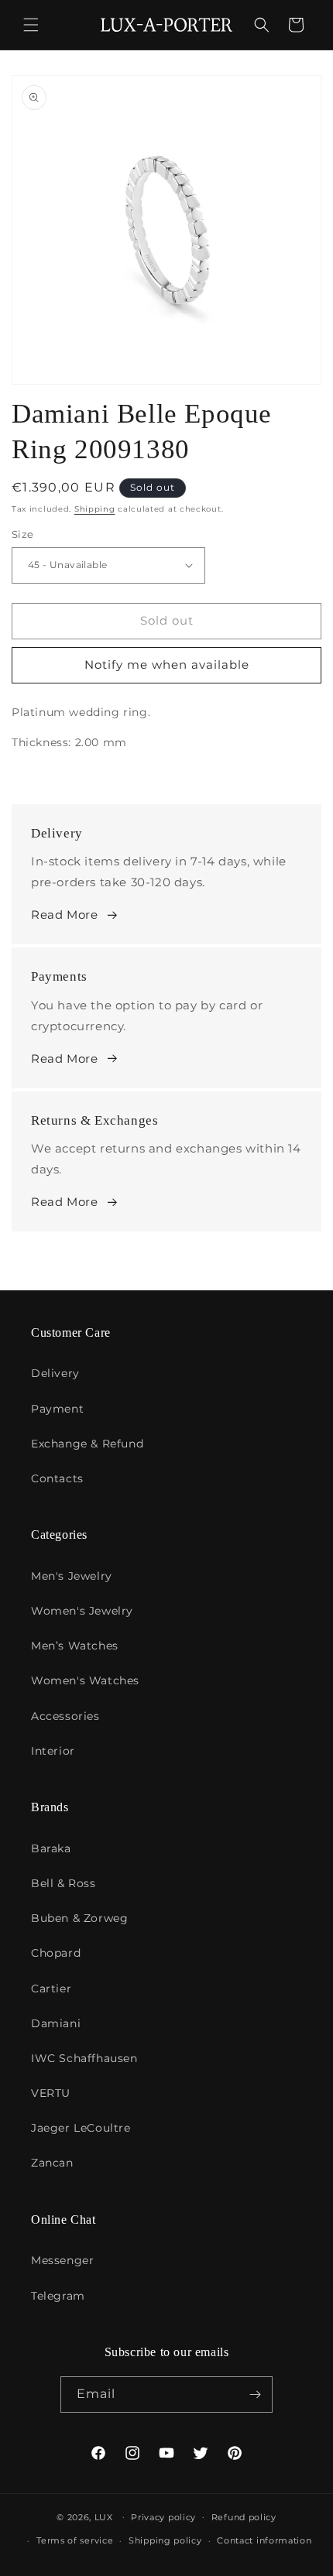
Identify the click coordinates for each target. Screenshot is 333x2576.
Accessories (65, 1716)
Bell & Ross (64, 1883)
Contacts (57, 1478)
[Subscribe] (255, 2394)
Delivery (55, 1373)
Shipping (95, 509)
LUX (104, 2516)
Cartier (51, 1989)
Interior (53, 1751)
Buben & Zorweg (79, 1918)
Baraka (51, 1848)
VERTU (51, 2093)
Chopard (56, 1953)
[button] (31, 25)
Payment (57, 1409)
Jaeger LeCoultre (81, 2128)
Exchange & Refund (87, 1444)
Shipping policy (165, 2540)
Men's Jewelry (72, 1576)
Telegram (58, 2296)
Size (23, 534)
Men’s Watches (75, 1646)
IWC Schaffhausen (84, 2058)
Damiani (56, 2023)
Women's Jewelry (82, 1611)
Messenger (62, 2260)
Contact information (264, 2540)
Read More (64, 915)
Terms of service (75, 2540)
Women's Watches (85, 1680)
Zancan (52, 2163)
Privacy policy (163, 2517)
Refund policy (244, 2517)
